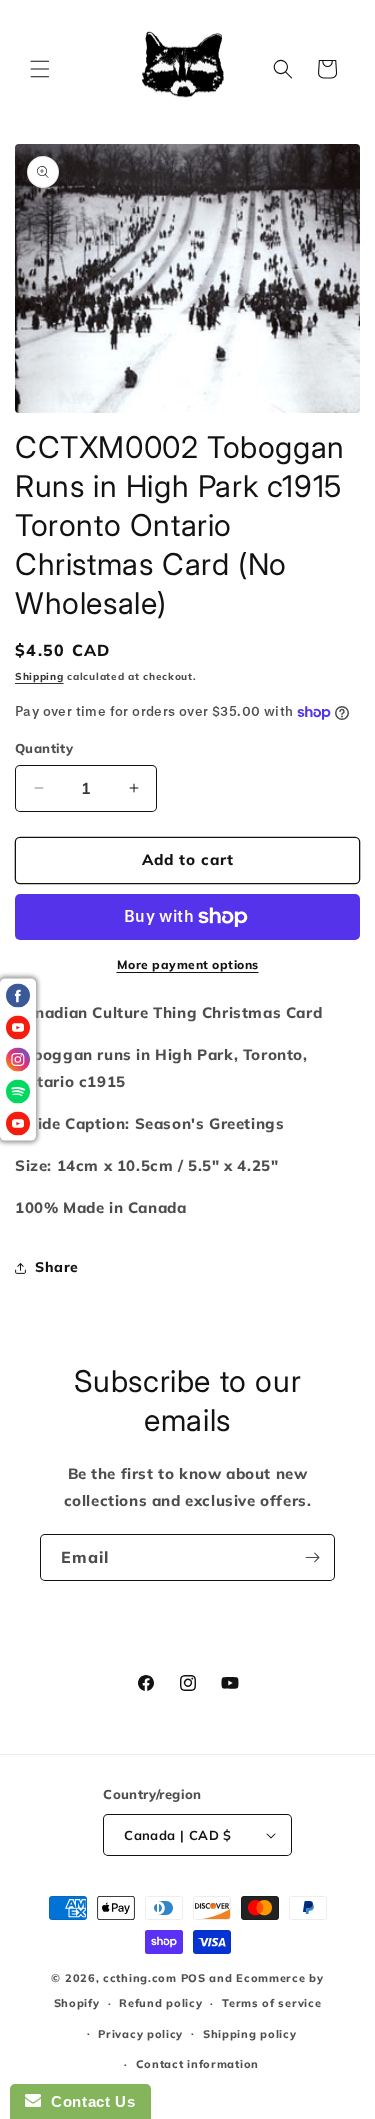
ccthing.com (140, 1978)
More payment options (188, 964)
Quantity (44, 748)
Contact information (197, 2064)
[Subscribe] (312, 1557)
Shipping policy (250, 2034)
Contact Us (88, 2101)
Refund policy (160, 2003)
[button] (40, 69)
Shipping (39, 676)
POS (193, 1978)
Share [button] (57, 1267)
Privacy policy (140, 2034)
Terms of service (271, 2003)
